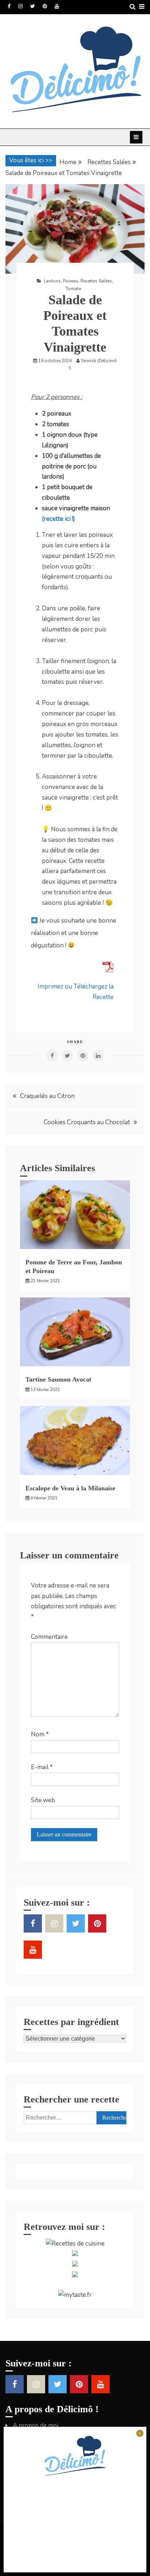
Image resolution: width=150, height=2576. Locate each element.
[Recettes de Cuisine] (75, 2244)
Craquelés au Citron (47, 1096)
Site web (43, 1800)
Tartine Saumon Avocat (58, 1379)
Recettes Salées (96, 281)
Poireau (71, 281)
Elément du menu (33, 6)
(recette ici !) (58, 519)
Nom (40, 1734)
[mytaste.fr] (75, 2295)
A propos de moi (35, 2426)
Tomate (73, 289)
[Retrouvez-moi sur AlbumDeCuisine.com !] (75, 2254)
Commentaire (49, 1637)
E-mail (42, 1767)
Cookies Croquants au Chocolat (87, 1122)
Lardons (52, 281)
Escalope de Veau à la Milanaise (70, 1488)
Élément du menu (9, 6)
